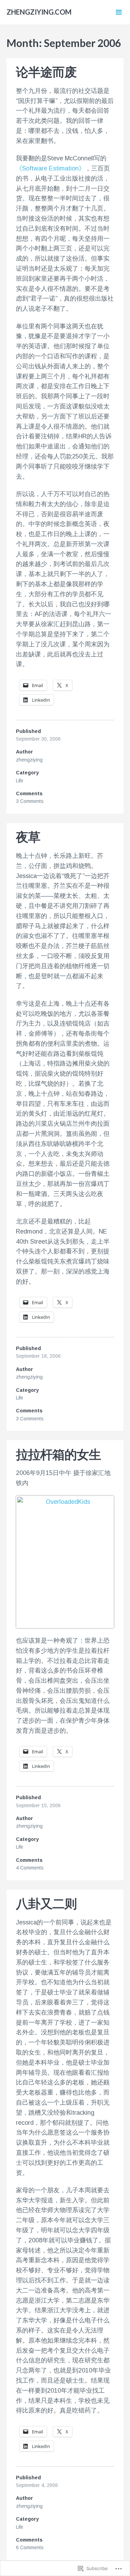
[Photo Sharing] (65, 1562)
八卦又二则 (46, 1903)
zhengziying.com (39, 12)
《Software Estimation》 (50, 168)
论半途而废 (46, 72)
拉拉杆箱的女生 (58, 1454)
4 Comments (30, 1868)
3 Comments (30, 801)
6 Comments (30, 2547)
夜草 (28, 837)
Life (20, 781)
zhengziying (29, 760)
